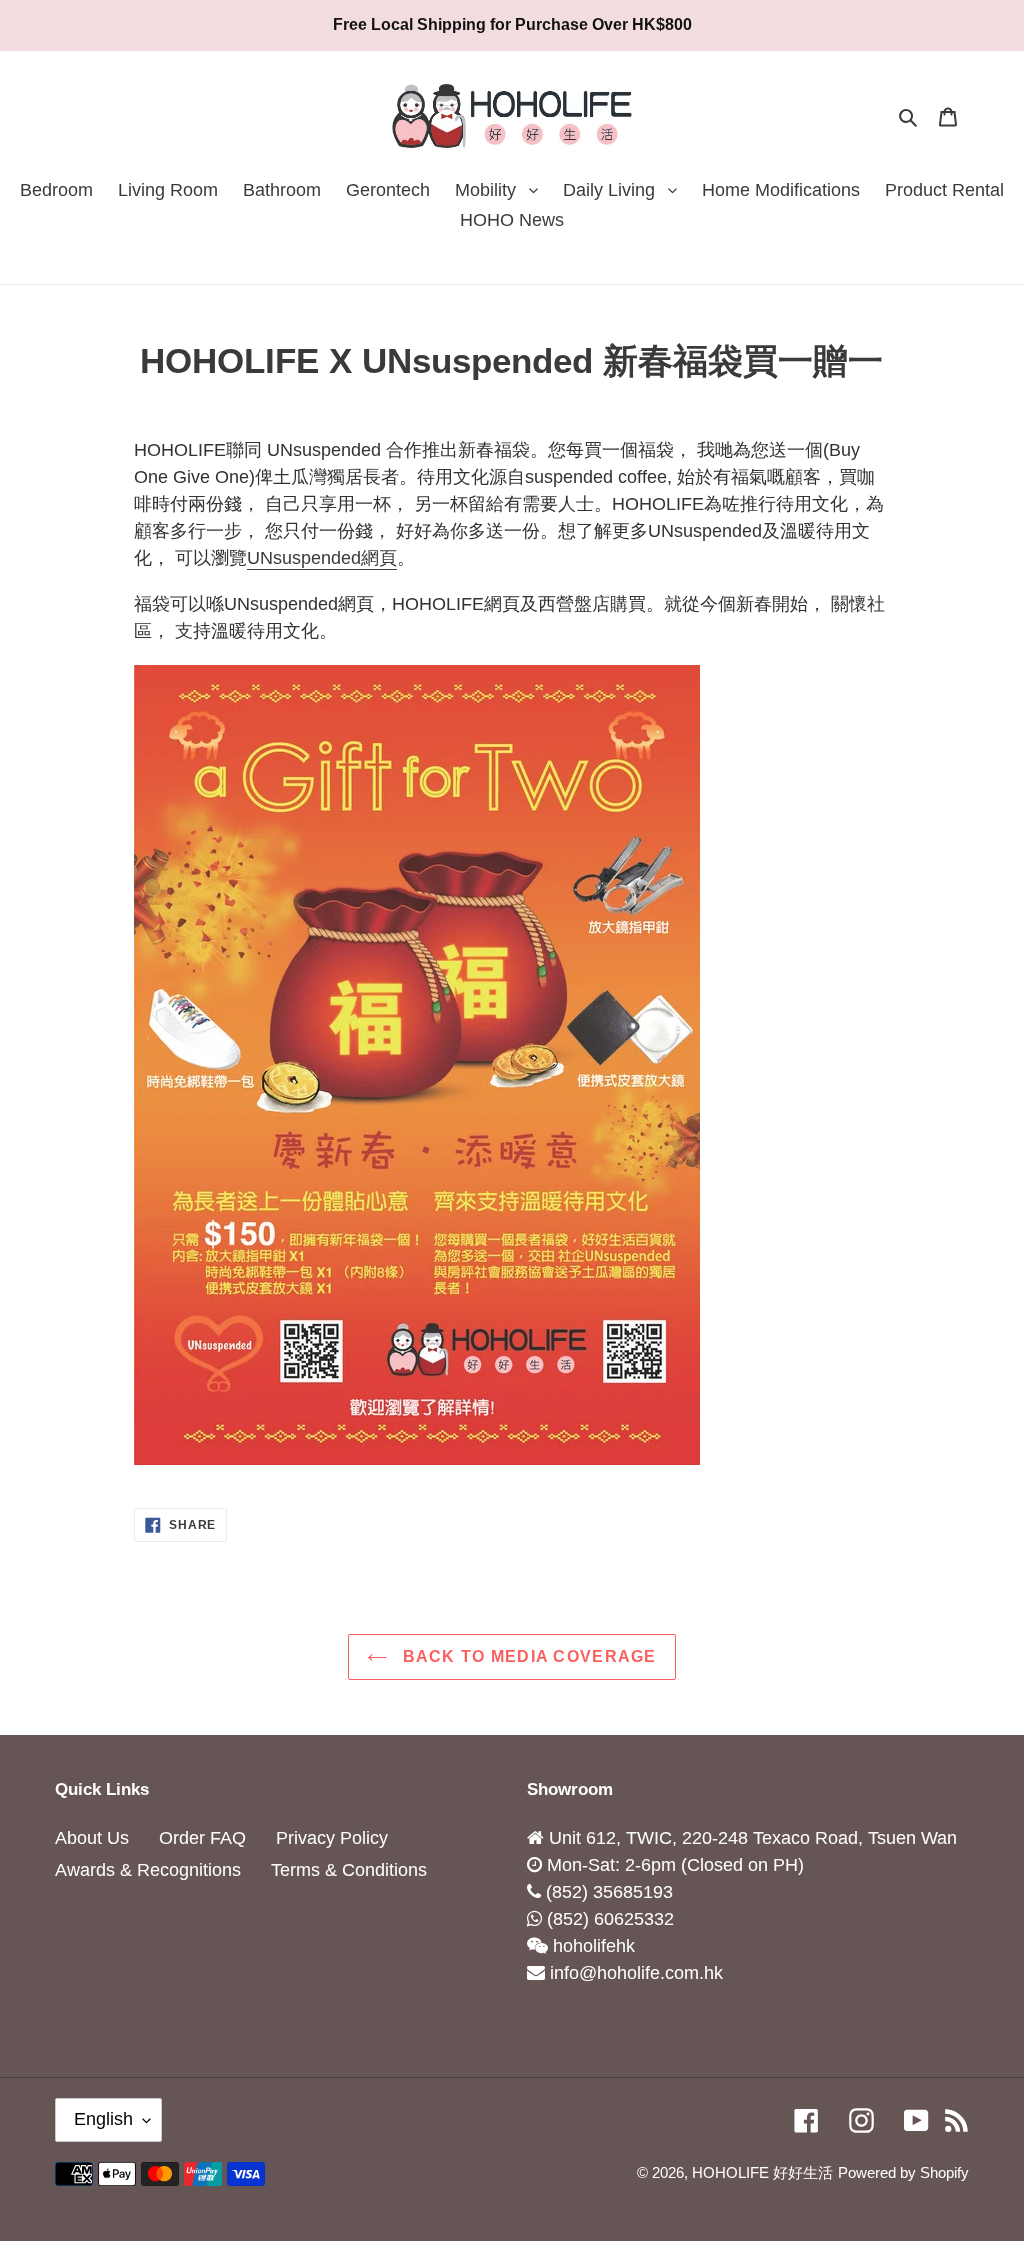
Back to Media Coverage (526, 1656)
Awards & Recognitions (148, 1870)
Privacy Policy (332, 1838)
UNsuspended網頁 (322, 558)
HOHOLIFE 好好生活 (762, 2172)
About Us (92, 1838)
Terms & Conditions (349, 1870)
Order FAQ (202, 1838)
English (103, 2119)
